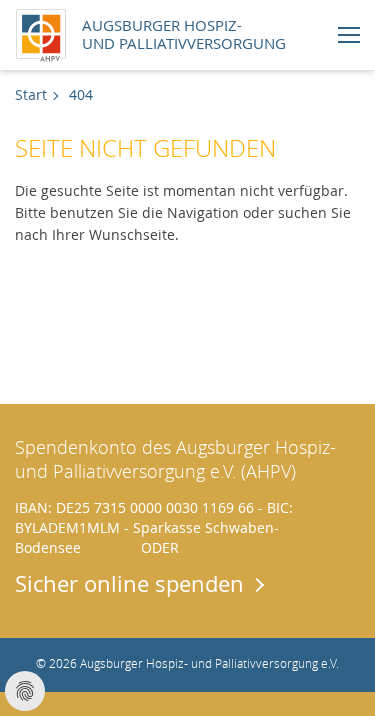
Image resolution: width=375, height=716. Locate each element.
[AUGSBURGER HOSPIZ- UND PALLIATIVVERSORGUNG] (46, 32)
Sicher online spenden (129, 583)
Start (31, 94)
